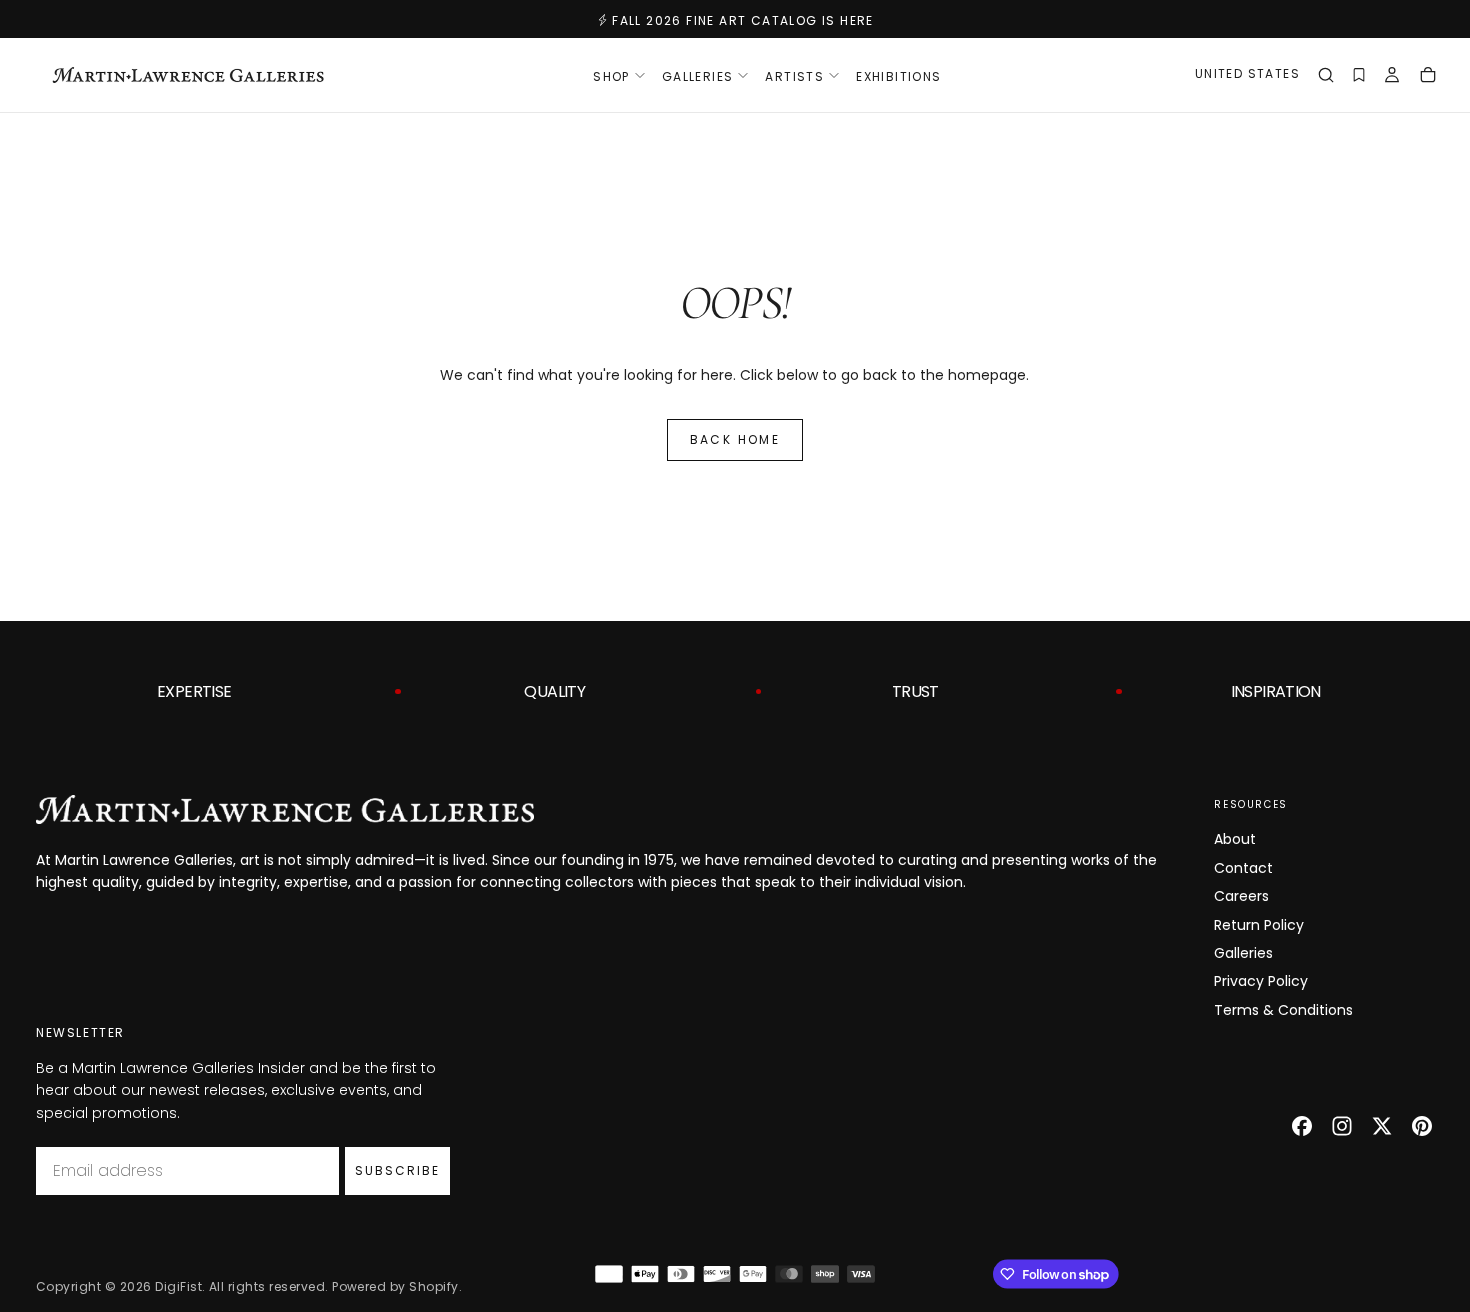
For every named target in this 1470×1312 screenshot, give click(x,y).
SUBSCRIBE (397, 1170)
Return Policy (1259, 925)
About (1235, 839)
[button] (1247, 76)
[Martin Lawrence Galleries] (285, 809)
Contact (1243, 868)
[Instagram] (1342, 1126)
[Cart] (1428, 77)
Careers (1241, 896)
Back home (735, 439)
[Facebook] (1302, 1126)
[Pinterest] (1422, 1126)
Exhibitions (898, 76)
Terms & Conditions (1283, 1010)
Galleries (1243, 953)
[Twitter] (1382, 1126)
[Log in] (1392, 77)
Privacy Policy (1261, 981)
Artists (794, 76)
